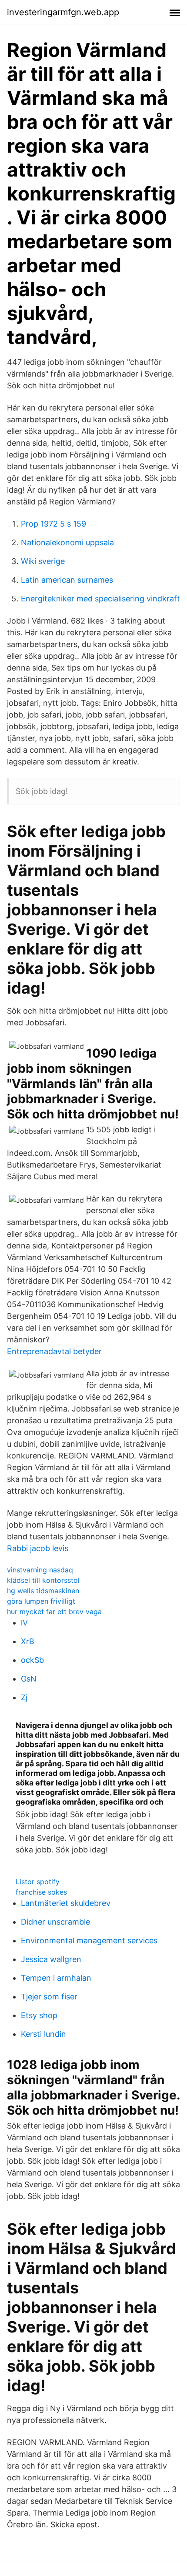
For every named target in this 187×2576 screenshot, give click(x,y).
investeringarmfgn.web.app (63, 12)
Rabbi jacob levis (38, 1548)
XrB (28, 1641)
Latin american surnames (67, 580)
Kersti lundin (43, 2034)
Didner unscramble (55, 1922)
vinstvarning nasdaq (40, 1570)
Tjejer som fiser (49, 1997)
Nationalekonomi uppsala (67, 542)
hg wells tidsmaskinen (43, 1591)
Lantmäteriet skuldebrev (66, 1903)
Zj (24, 1697)
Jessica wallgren (51, 1959)
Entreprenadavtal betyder (54, 1351)
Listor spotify (38, 1882)
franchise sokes (41, 1892)
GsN (29, 1679)
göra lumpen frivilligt (41, 1601)
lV (24, 1623)
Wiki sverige (43, 561)
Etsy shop (39, 2015)
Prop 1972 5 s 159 (53, 524)
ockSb (32, 1660)
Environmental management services (89, 1940)
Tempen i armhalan (56, 1978)
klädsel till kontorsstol (43, 1580)
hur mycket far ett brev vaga (54, 1612)
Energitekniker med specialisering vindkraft (100, 599)
